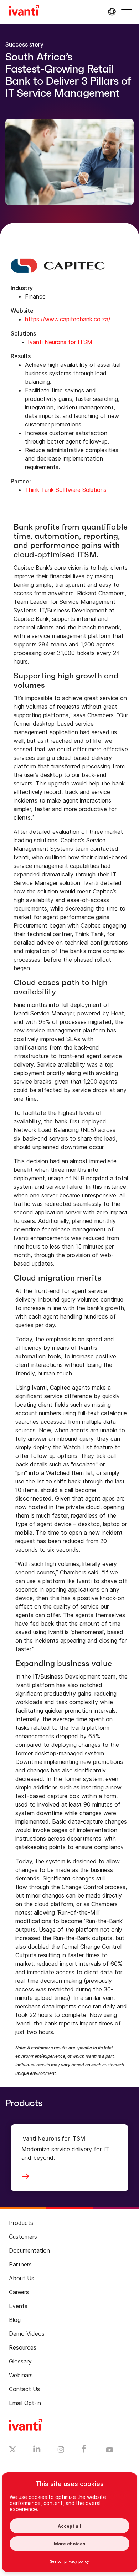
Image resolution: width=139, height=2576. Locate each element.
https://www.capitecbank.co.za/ (68, 319)
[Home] (24, 11)
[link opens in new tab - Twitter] (13, 2450)
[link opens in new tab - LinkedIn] (37, 2451)
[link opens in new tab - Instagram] (61, 2451)
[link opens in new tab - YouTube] (110, 2450)
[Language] (111, 12)
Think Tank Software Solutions (67, 490)
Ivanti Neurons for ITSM (60, 342)
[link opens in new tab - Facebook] (84, 2451)
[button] (127, 12)
